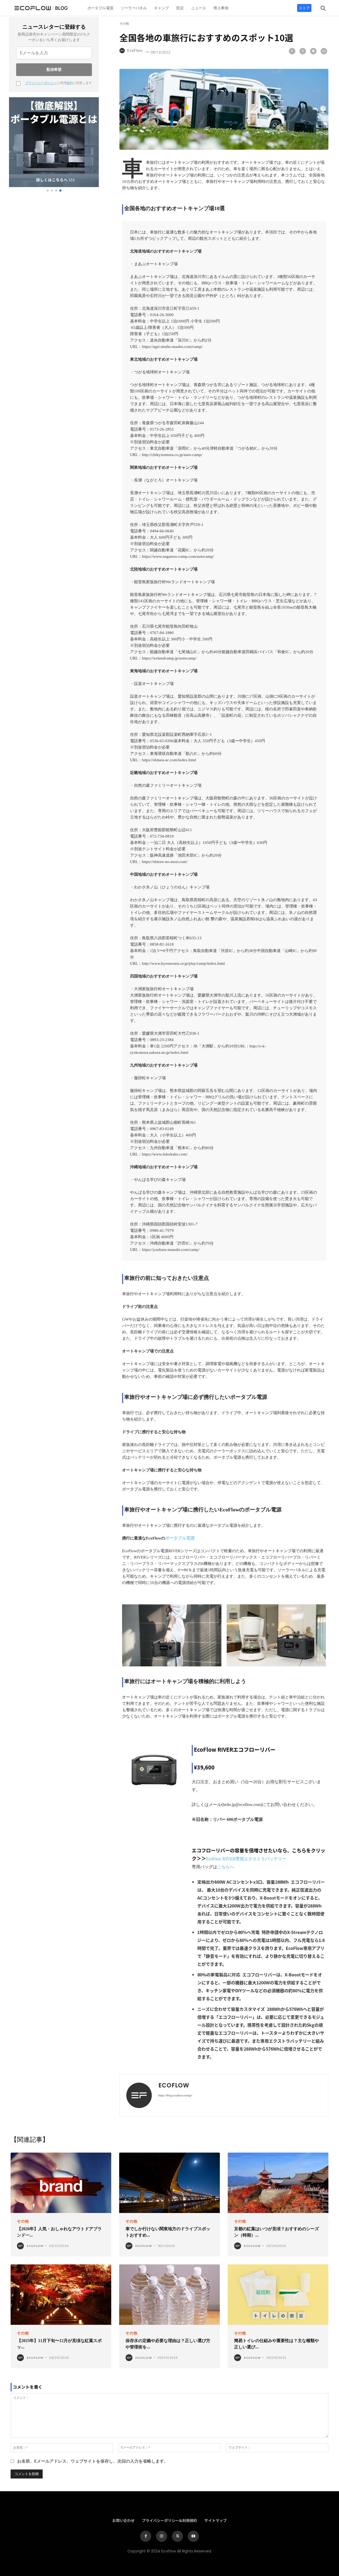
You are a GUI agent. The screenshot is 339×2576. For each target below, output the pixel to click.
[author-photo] (21, 2246)
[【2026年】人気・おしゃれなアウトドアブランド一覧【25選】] (61, 2183)
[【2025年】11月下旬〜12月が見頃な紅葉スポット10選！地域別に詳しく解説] (61, 2295)
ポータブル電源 (180, 1538)
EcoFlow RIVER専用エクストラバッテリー (246, 1859)
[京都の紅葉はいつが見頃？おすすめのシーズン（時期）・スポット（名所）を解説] (278, 2183)
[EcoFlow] (123, 51)
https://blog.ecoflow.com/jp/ (175, 2095)
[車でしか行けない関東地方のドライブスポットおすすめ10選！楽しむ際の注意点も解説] (169, 2183)
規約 (70, 83)
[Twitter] (303, 51)
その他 (124, 24)
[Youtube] (193, 2536)
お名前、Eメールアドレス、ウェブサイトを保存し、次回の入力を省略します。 (93, 2461)
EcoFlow (135, 50)
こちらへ (226, 1867)
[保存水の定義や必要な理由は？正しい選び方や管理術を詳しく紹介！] (169, 2295)
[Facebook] (292, 51)
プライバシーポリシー (41, 83)
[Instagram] (162, 2536)
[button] (319, 7)
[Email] (324, 51)
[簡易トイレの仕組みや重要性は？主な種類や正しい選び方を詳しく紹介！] (278, 2295)
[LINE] (313, 51)
